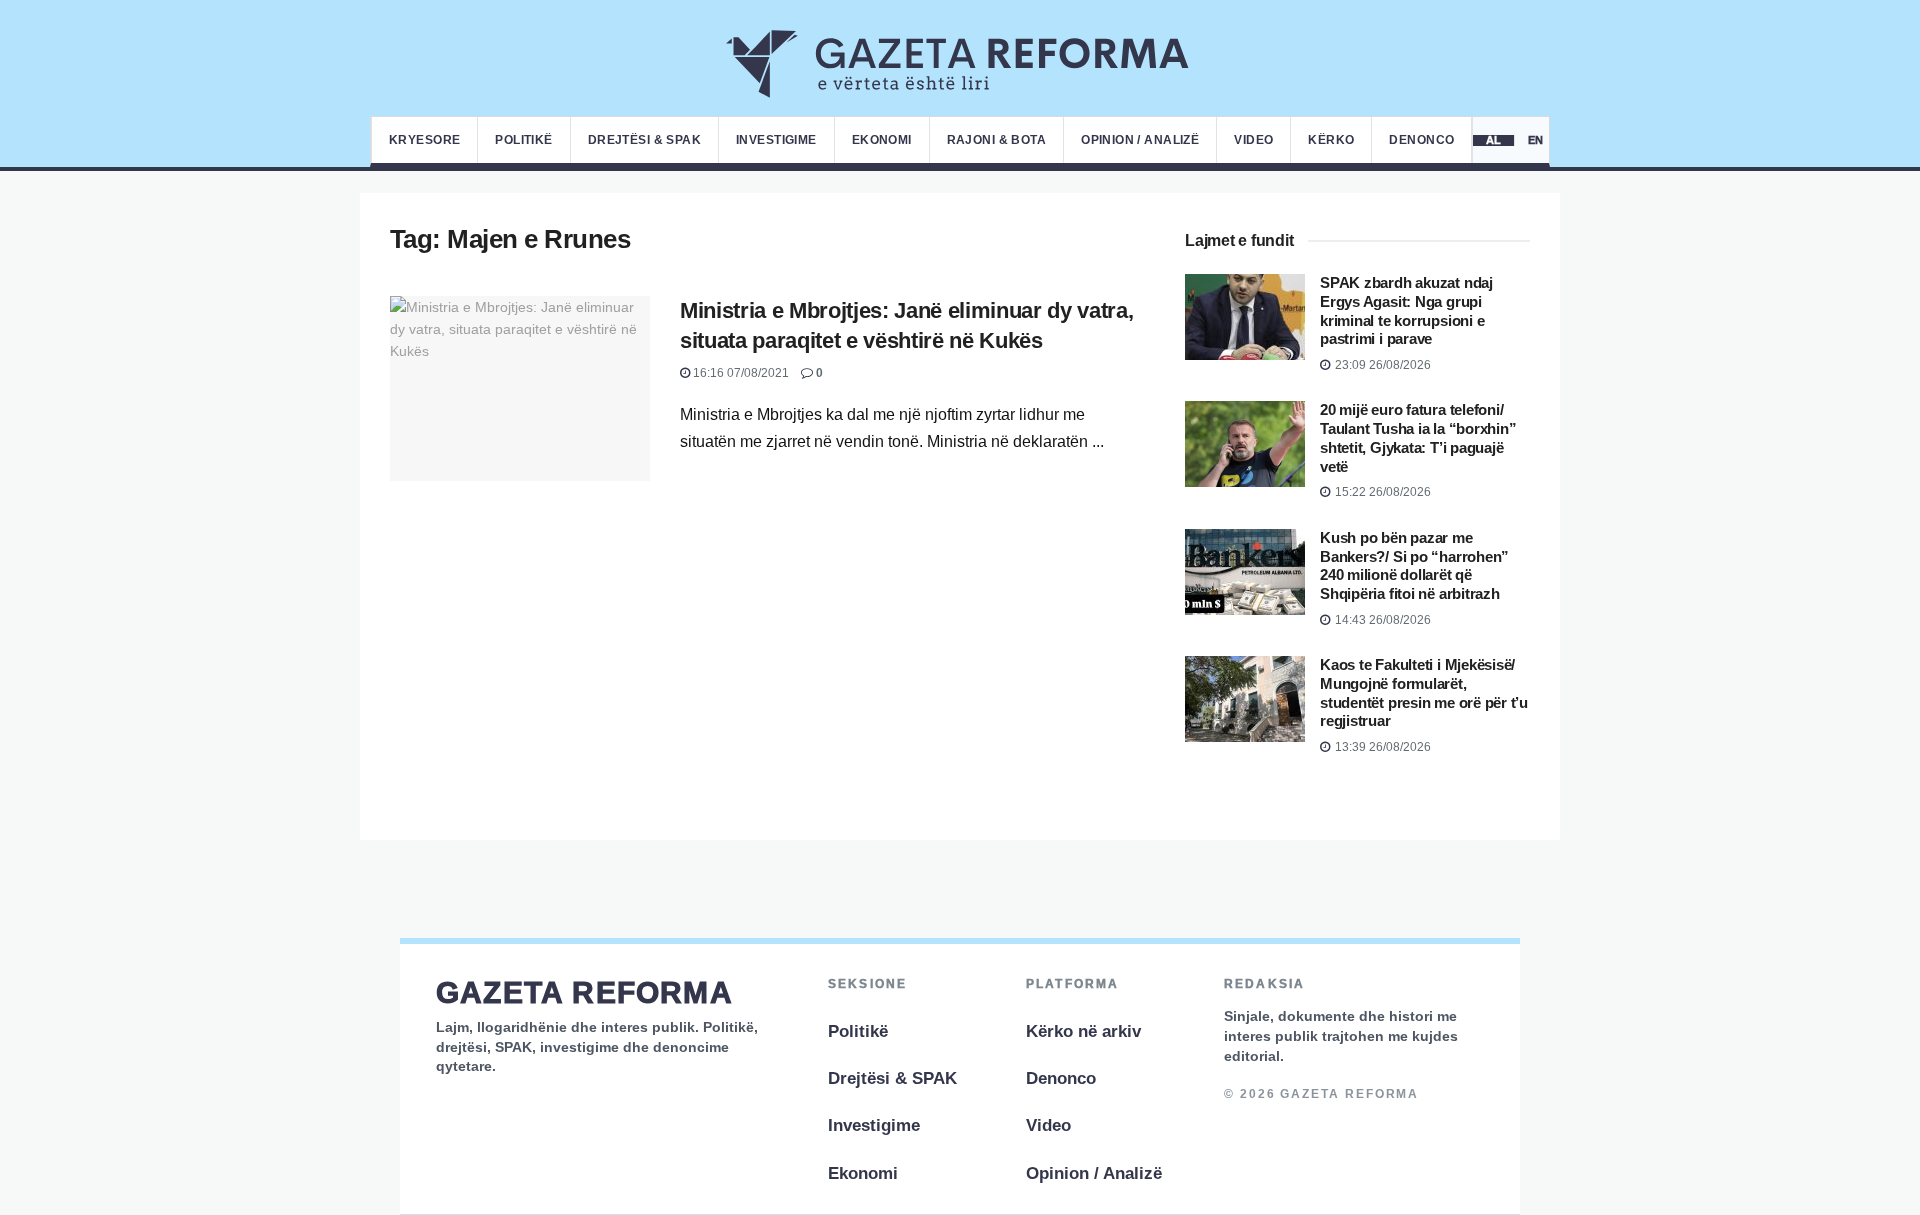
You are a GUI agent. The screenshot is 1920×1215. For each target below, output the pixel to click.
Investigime (776, 140)
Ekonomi (882, 140)
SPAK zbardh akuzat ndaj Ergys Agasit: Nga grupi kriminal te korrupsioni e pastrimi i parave (1406, 310)
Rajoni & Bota (996, 140)
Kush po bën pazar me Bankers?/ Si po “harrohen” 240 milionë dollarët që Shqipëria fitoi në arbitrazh (1414, 565)
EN (1536, 140)
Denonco (1421, 140)
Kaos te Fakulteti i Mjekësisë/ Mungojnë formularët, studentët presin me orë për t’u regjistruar (1424, 692)
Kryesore (424, 140)
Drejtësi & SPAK (644, 140)
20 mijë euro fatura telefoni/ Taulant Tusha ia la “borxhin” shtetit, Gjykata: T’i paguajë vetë (1418, 437)
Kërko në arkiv (1083, 1031)
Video (1253, 140)
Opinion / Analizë (1140, 140)
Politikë (523, 140)
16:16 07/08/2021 (739, 373)
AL (1494, 140)
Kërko (1331, 140)
